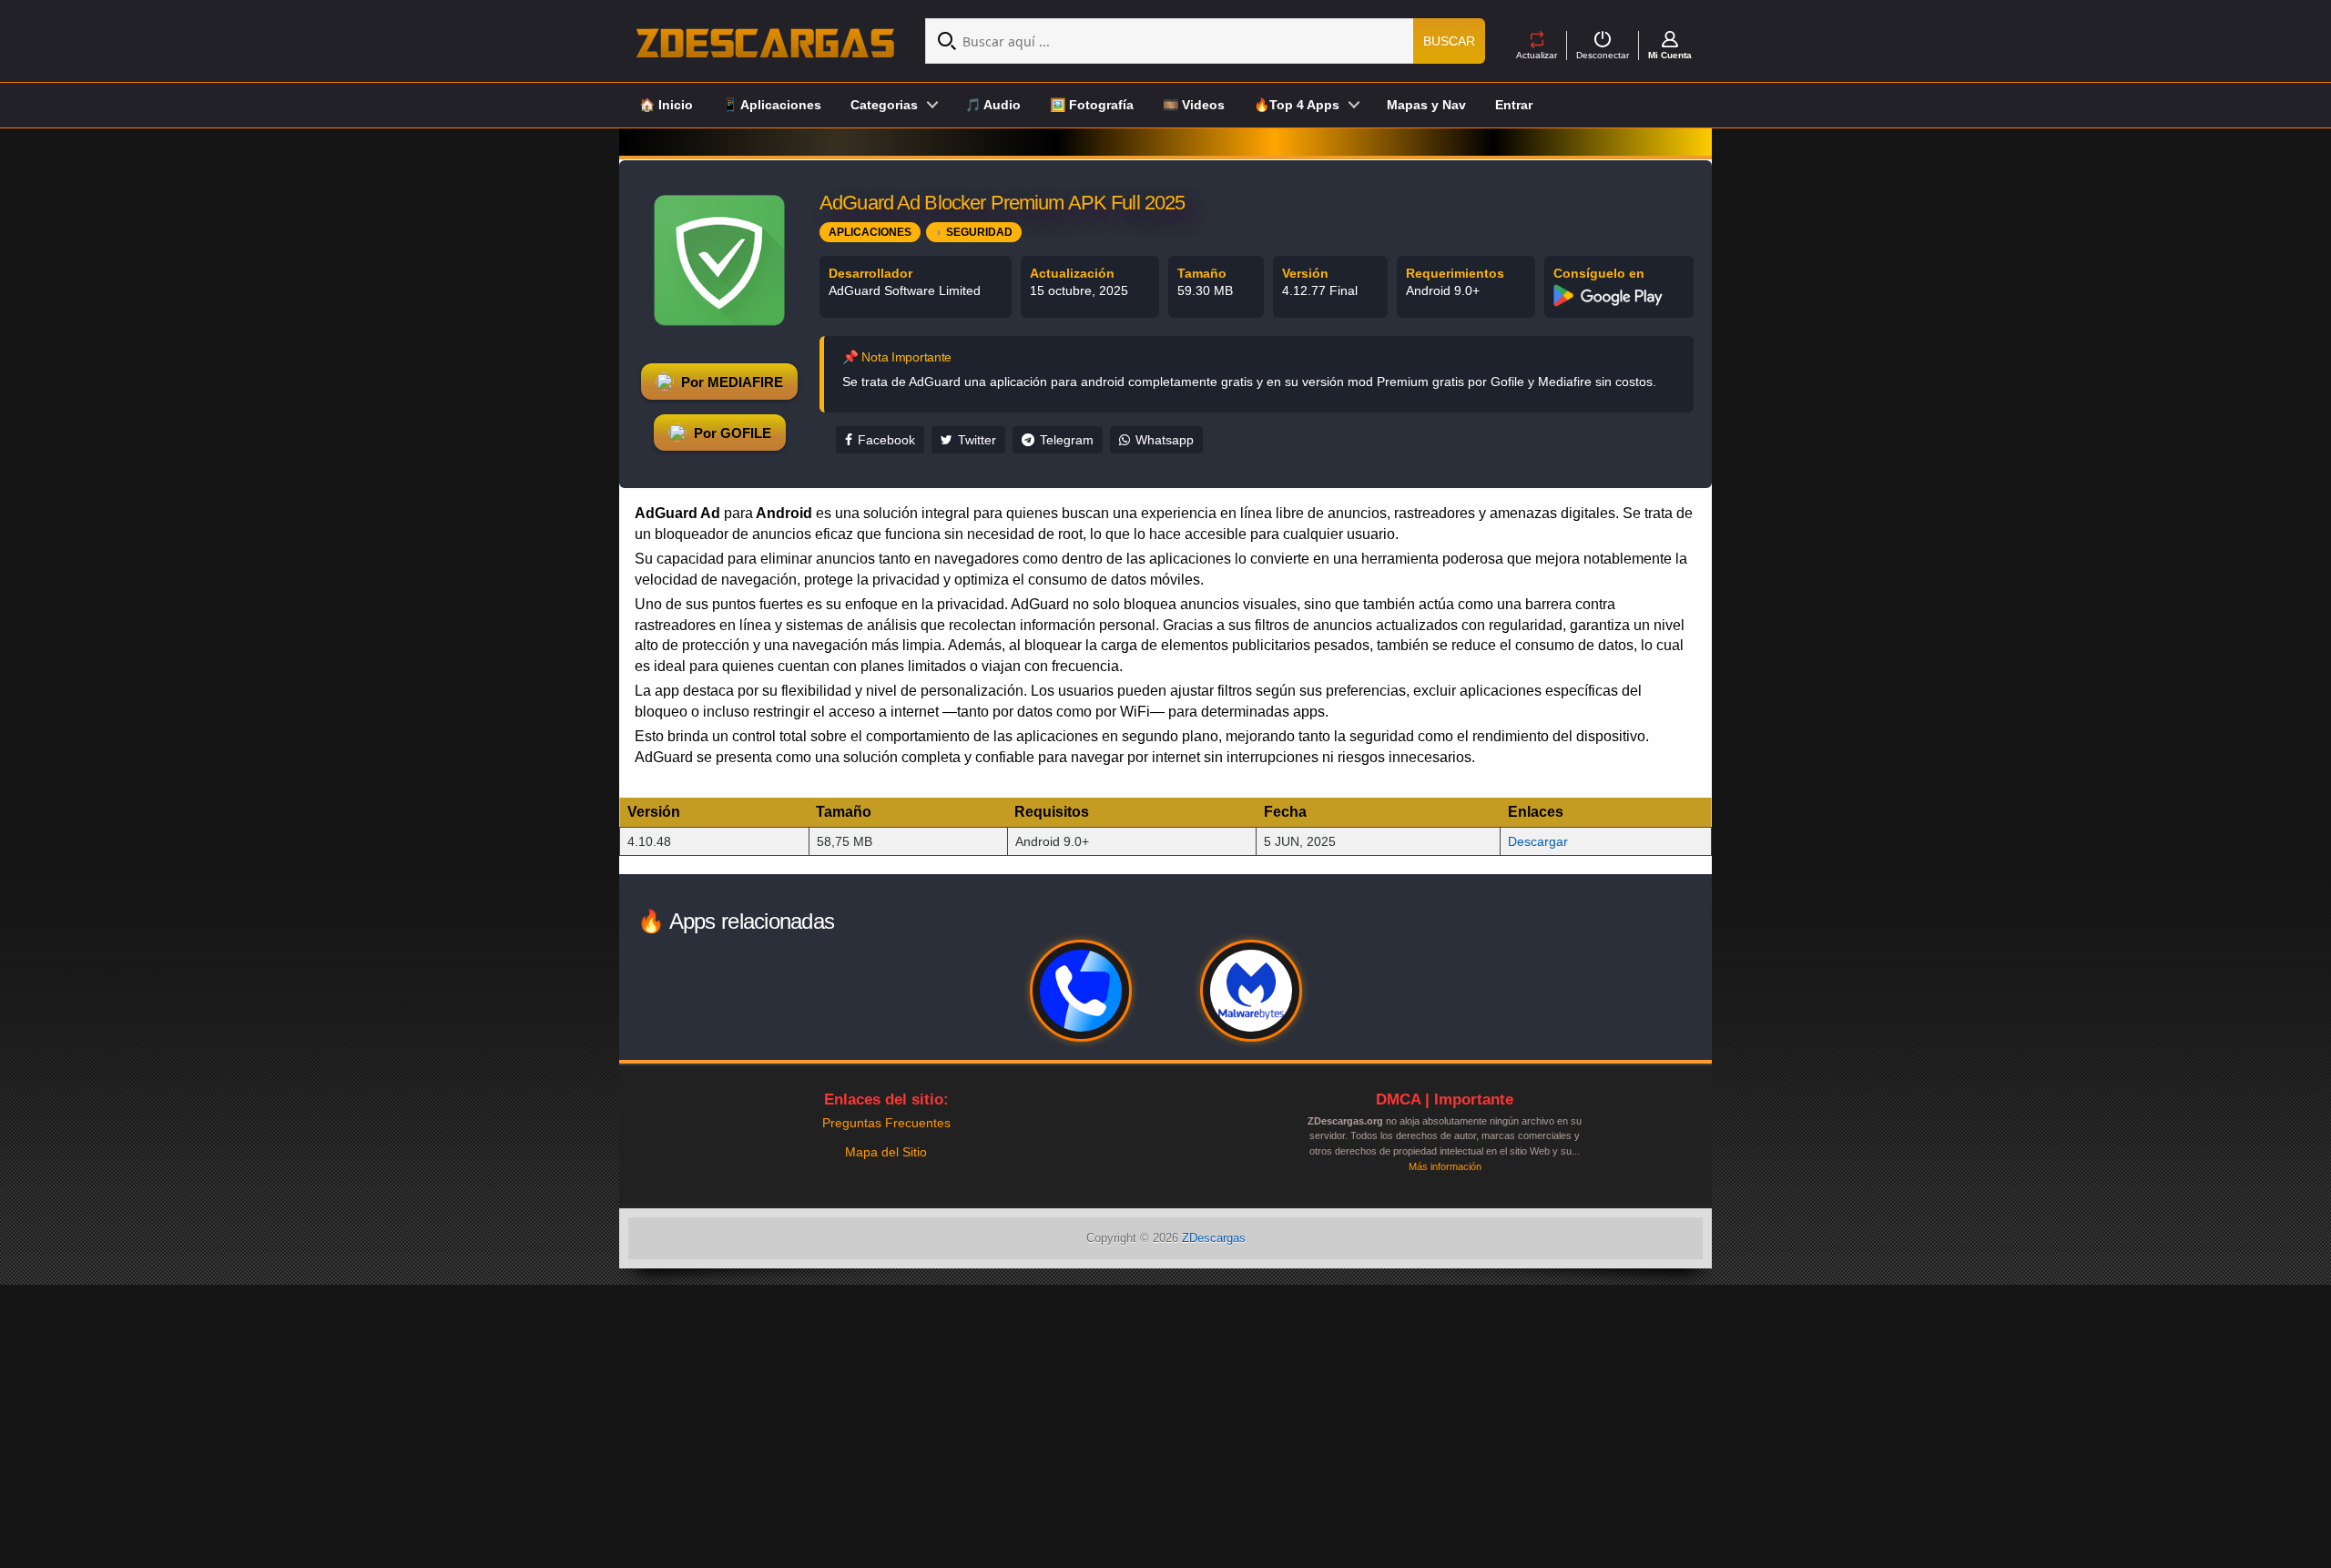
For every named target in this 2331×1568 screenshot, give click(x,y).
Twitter (977, 440)
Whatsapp (1165, 440)
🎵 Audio (993, 105)
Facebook (886, 440)
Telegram (1067, 440)
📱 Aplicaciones (772, 105)
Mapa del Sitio (886, 1152)
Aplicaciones (870, 232)
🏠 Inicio (666, 105)
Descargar (1538, 841)
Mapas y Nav (1426, 105)
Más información (1445, 1166)
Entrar (1514, 105)
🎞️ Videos (1194, 105)
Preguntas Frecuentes (886, 1123)
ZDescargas (1214, 1238)
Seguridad (979, 232)
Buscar (1449, 41)
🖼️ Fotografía (1092, 105)
